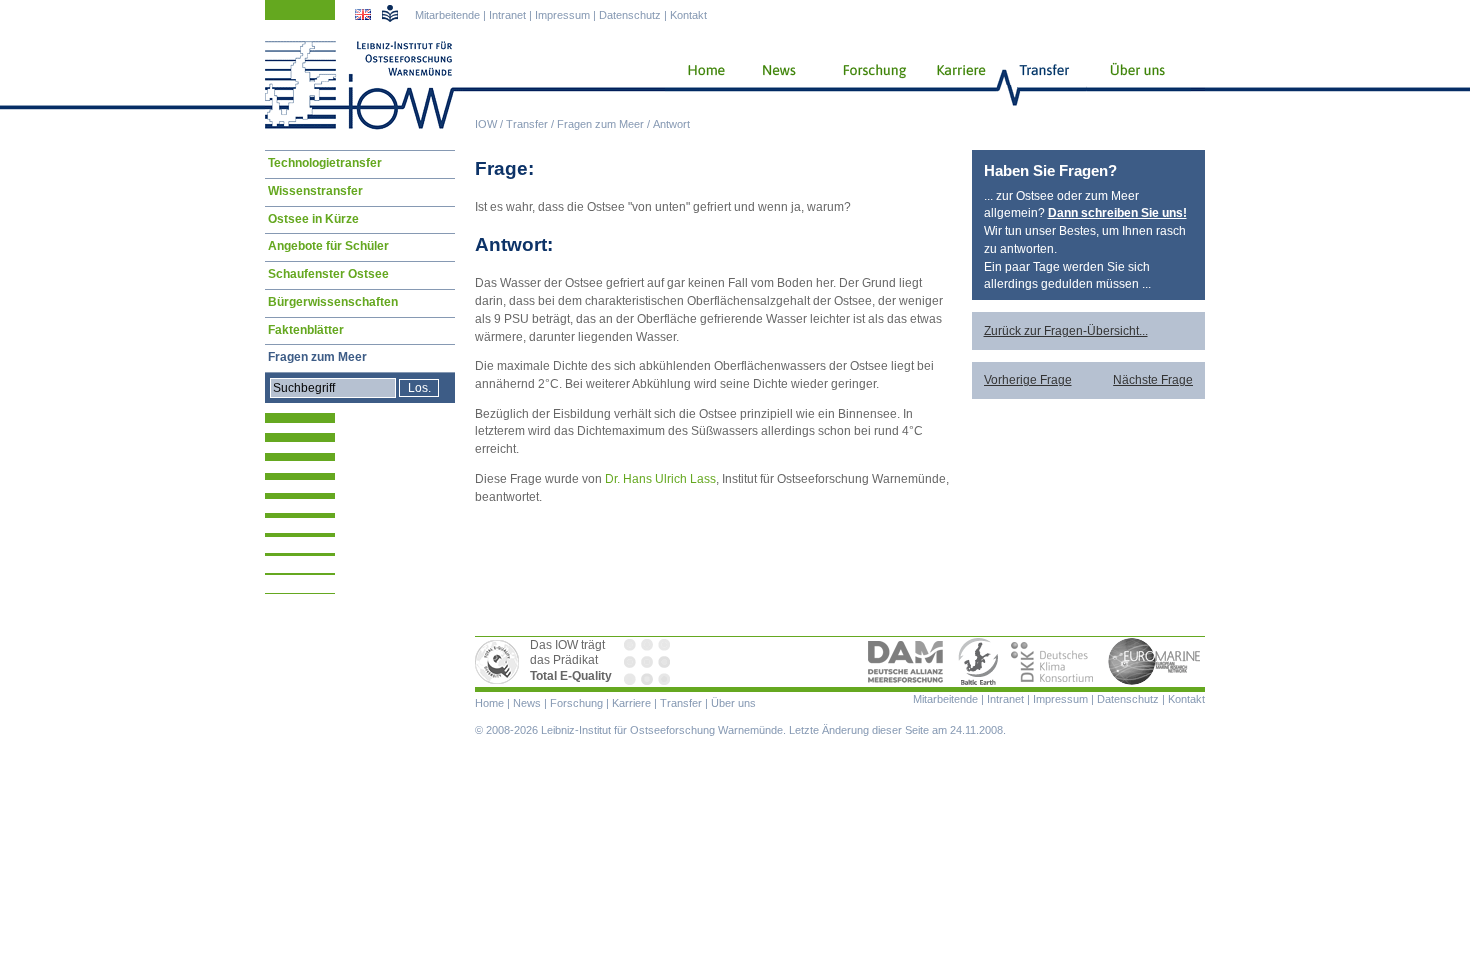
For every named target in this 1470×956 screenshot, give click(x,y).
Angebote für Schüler (328, 246)
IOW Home (360, 85)
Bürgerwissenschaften (333, 302)
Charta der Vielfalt (649, 662)
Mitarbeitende (447, 15)
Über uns (1139, 85)
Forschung (867, 85)
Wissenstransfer (315, 191)
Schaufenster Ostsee (328, 274)
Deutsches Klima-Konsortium (1053, 662)
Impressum (562, 15)
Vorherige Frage (1028, 380)
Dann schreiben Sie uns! (1117, 213)
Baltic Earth (978, 662)
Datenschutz (630, 15)
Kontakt (688, 15)
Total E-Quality (500, 662)
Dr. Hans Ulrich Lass (660, 479)
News (776, 85)
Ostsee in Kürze (313, 219)
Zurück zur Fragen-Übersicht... (1066, 331)
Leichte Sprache (390, 13)
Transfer (527, 124)
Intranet (507, 15)
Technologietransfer (325, 163)
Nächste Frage (1153, 380)
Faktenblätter (306, 330)
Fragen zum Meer (600, 124)
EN (365, 17)
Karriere (955, 85)
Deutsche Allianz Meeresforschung (906, 662)
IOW (486, 124)
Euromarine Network (1155, 662)
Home (698, 85)
